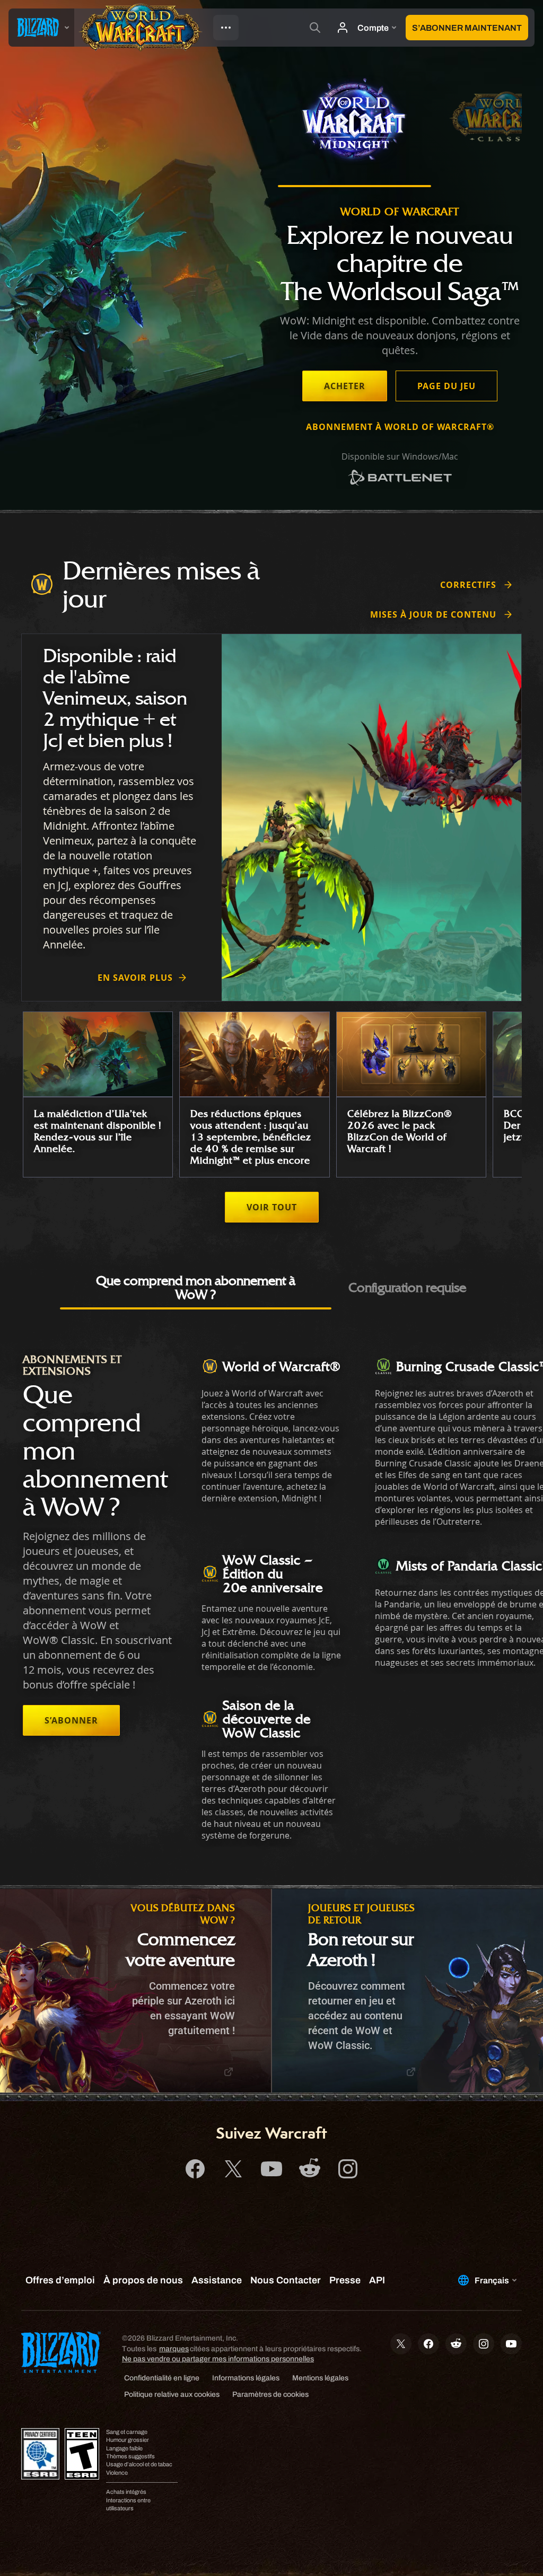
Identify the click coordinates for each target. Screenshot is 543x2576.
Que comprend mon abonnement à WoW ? (196, 1287)
